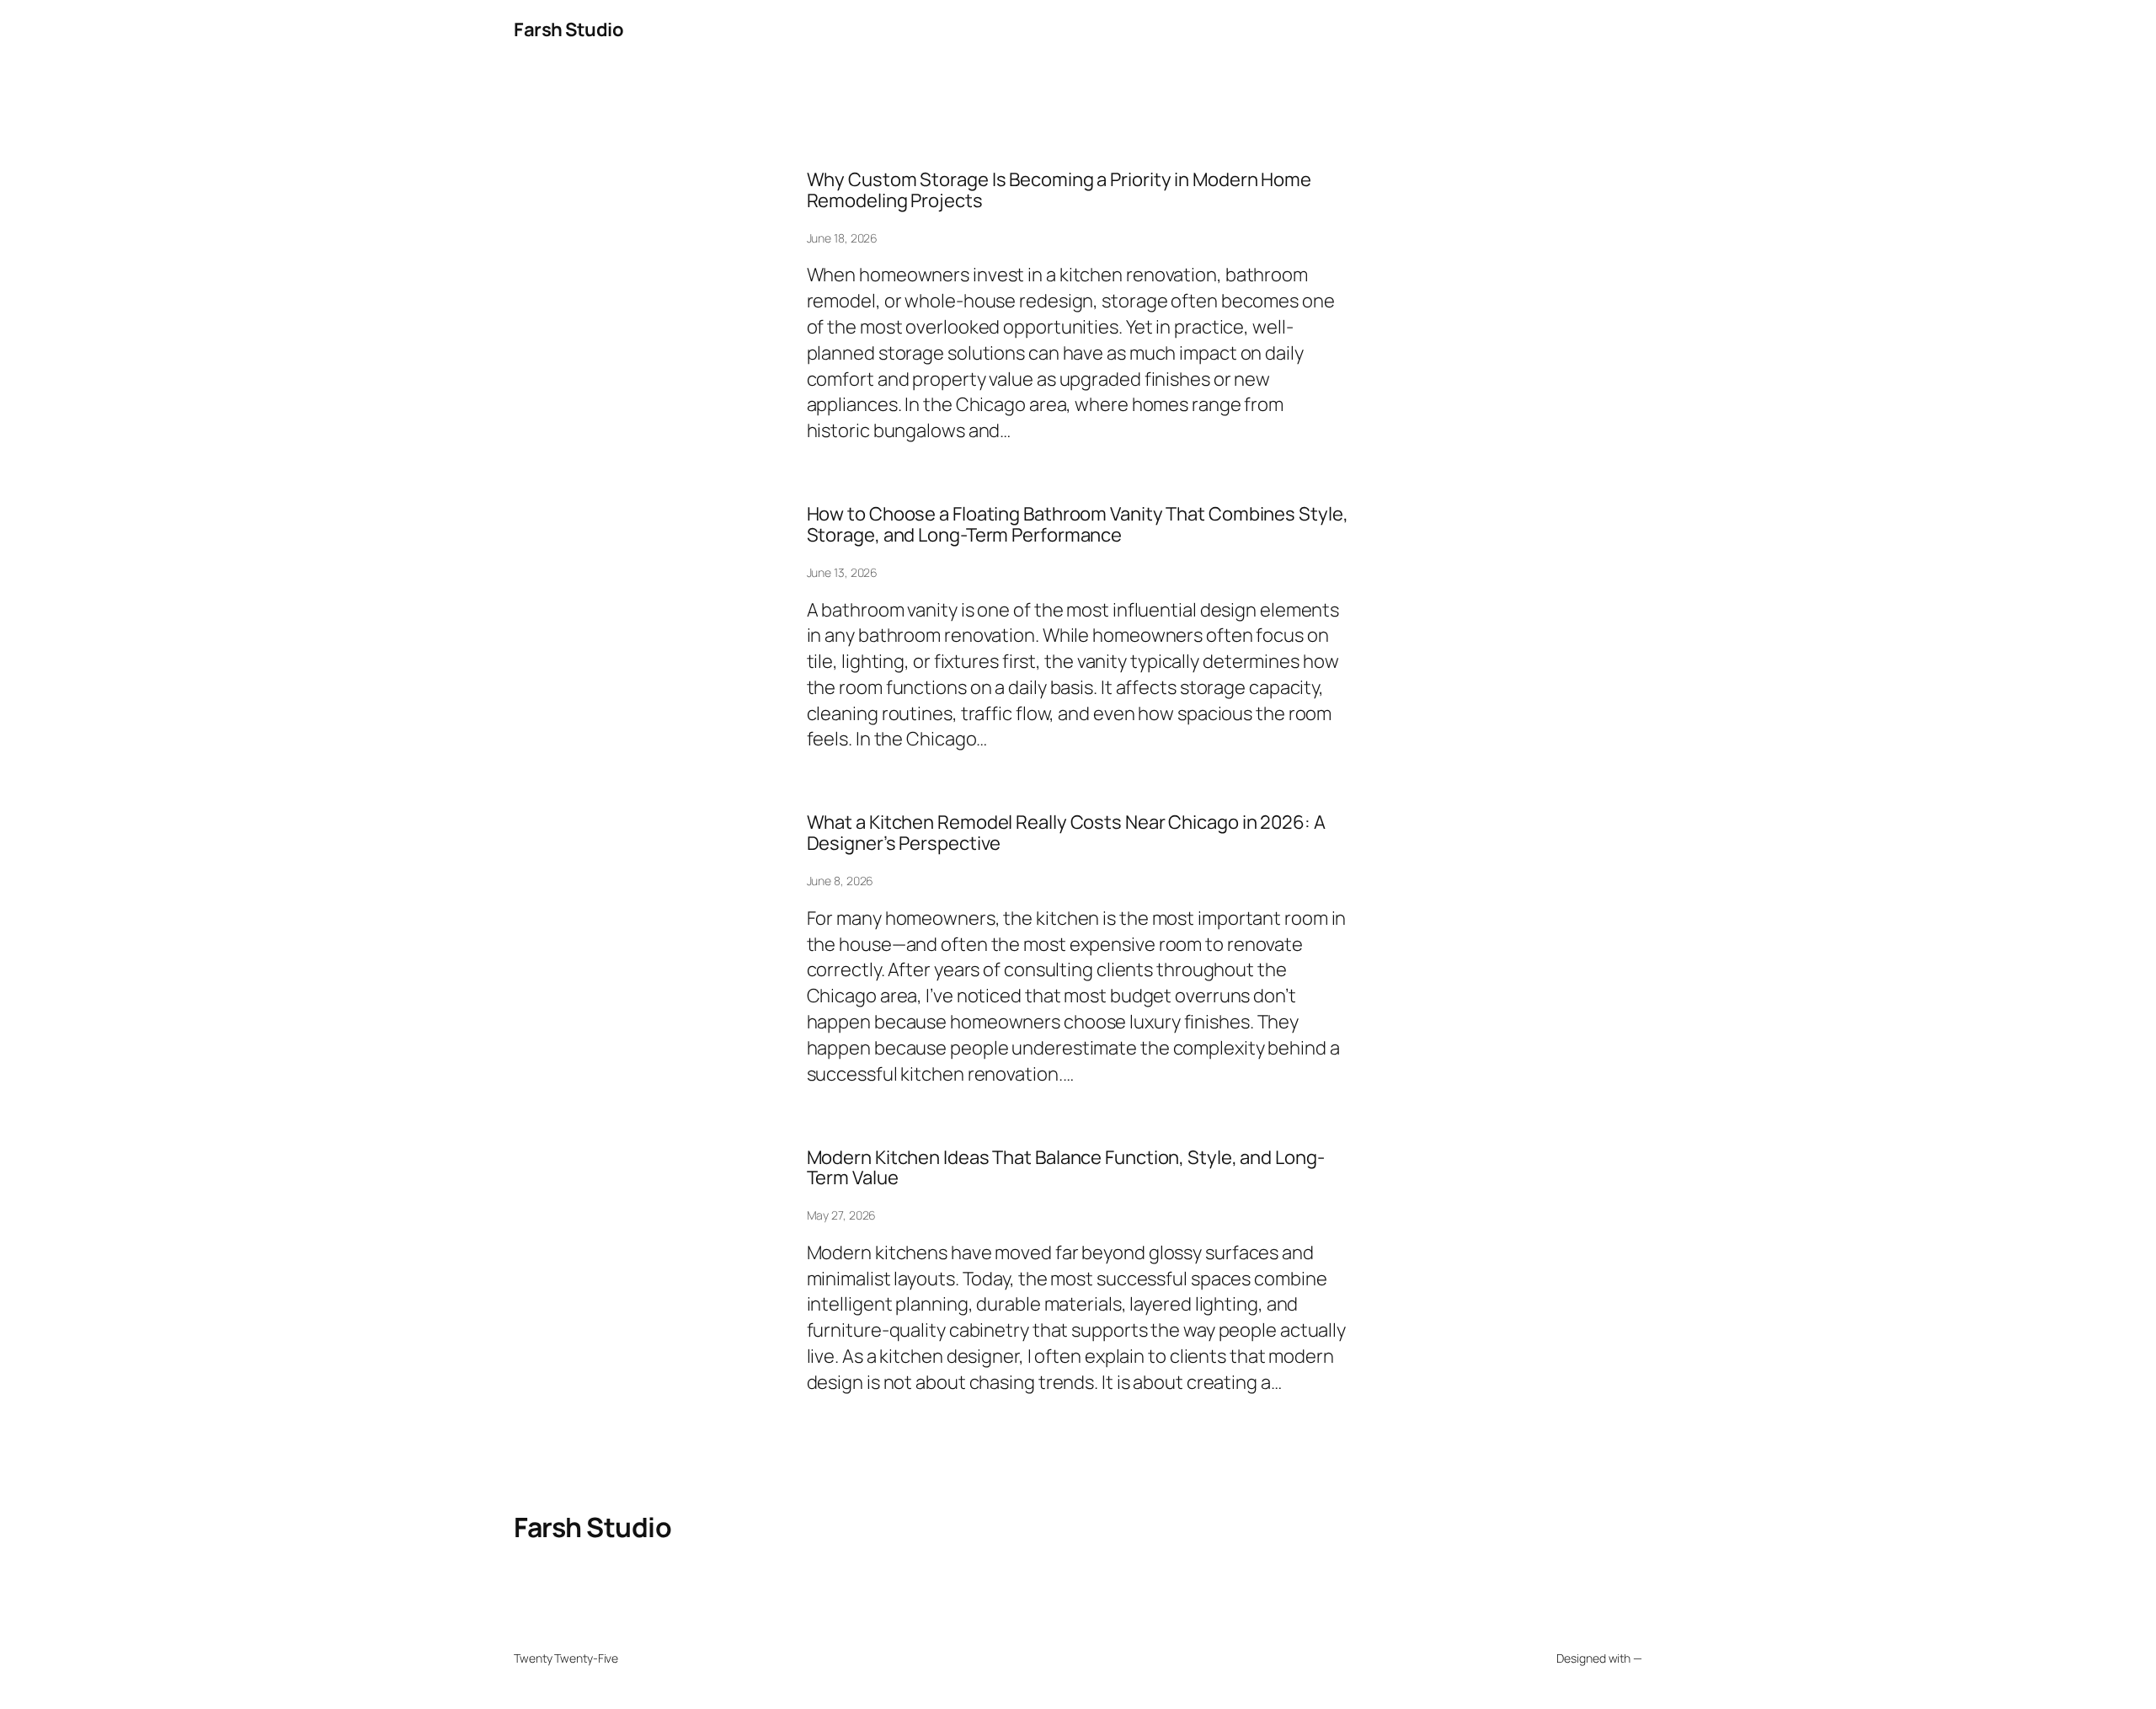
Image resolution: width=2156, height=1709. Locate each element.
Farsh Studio (568, 29)
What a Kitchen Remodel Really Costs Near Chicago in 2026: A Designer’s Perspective (1066, 833)
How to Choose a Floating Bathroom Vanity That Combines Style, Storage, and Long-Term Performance (1078, 525)
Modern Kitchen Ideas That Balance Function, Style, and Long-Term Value (1066, 1168)
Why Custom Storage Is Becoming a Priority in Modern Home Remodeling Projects (1059, 190)
